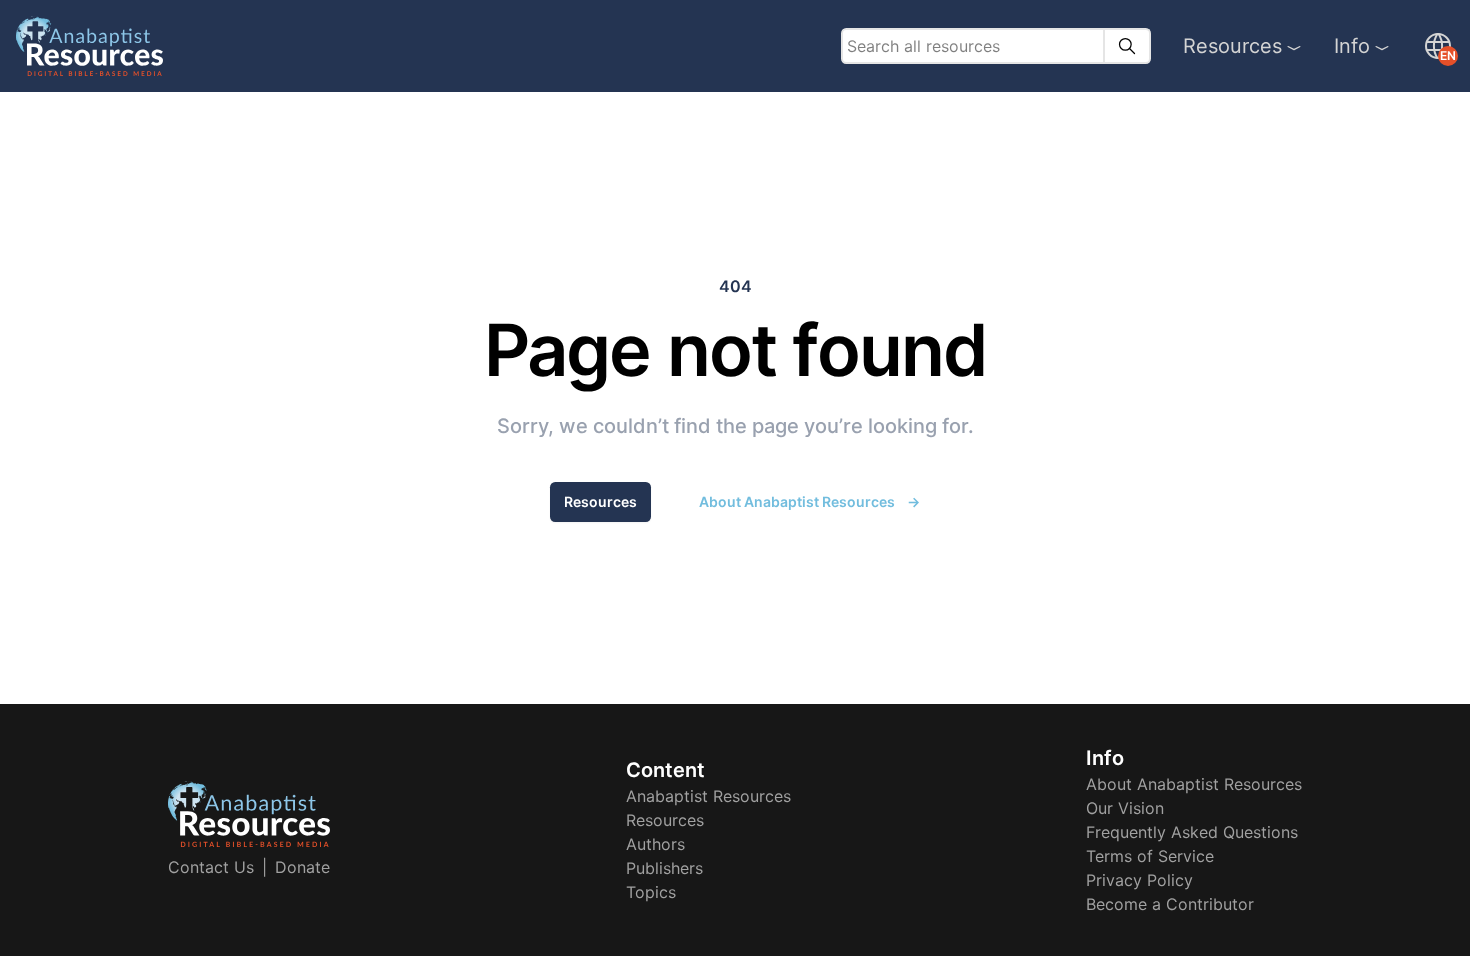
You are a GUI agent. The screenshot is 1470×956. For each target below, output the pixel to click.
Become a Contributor (1170, 904)
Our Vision (1125, 808)
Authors (655, 844)
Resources (1232, 46)
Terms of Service (1150, 856)
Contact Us (211, 867)
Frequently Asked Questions (1192, 832)
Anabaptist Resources (708, 796)
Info (1352, 46)
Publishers (664, 868)
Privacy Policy (1139, 880)
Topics (651, 892)
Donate (302, 867)
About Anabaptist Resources (809, 501)
